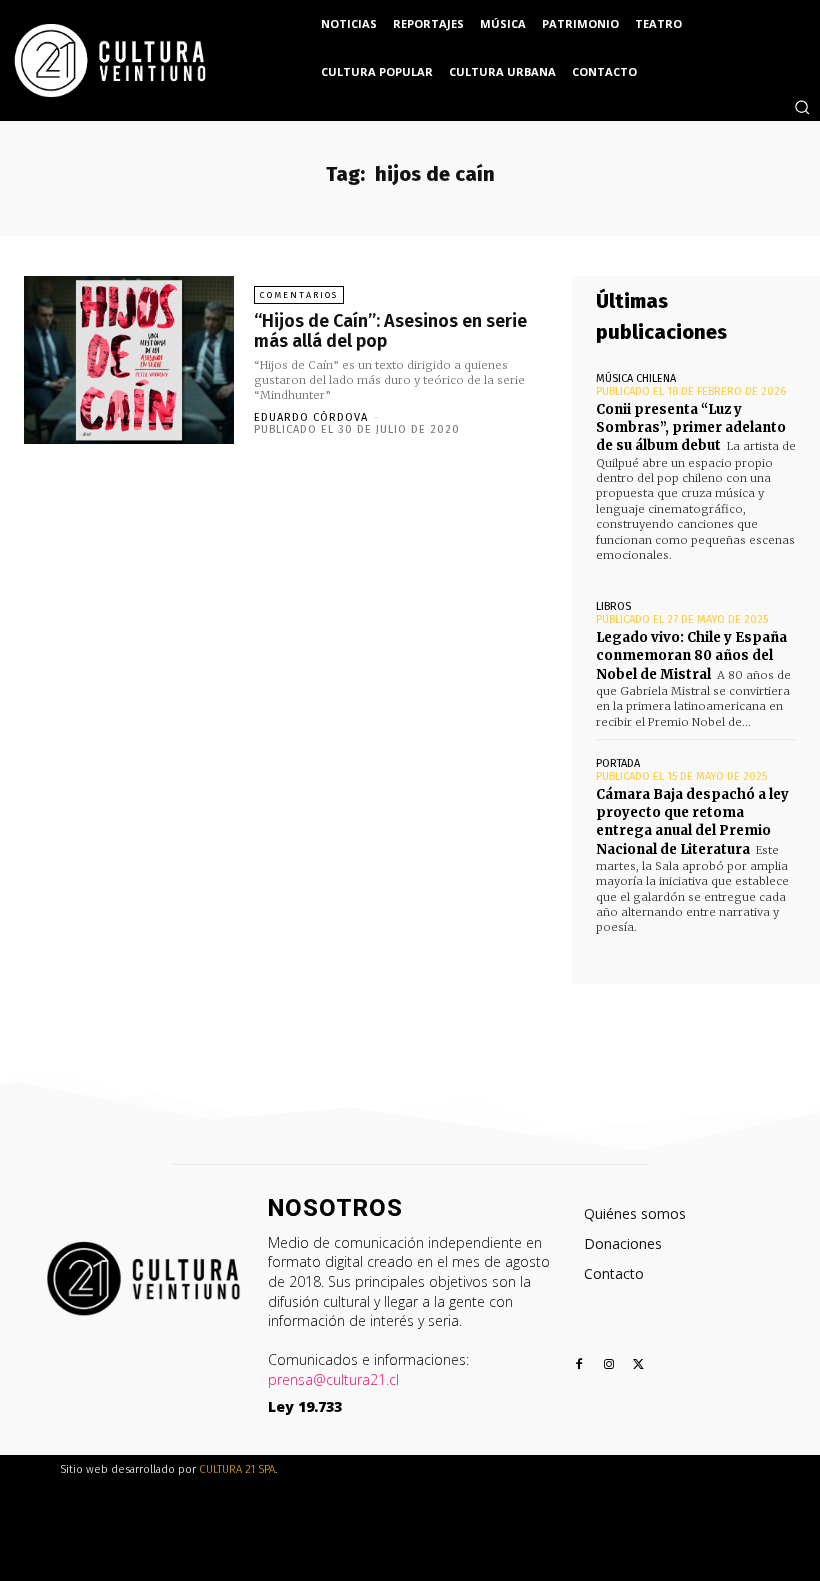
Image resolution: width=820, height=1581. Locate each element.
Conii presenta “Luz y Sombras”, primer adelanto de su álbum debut (691, 427)
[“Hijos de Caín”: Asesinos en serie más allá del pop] (129, 360)
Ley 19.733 (305, 1406)
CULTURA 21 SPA (237, 1469)
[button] (802, 107)
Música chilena (636, 378)
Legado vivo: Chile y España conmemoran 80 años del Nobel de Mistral (691, 655)
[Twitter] (639, 1365)
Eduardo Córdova (311, 417)
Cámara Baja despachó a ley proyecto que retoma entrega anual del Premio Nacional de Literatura (692, 822)
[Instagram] (609, 1365)
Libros (613, 606)
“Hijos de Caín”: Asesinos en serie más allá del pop (390, 331)
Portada (618, 763)
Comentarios (299, 295)
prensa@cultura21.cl (333, 1379)
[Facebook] (579, 1365)
